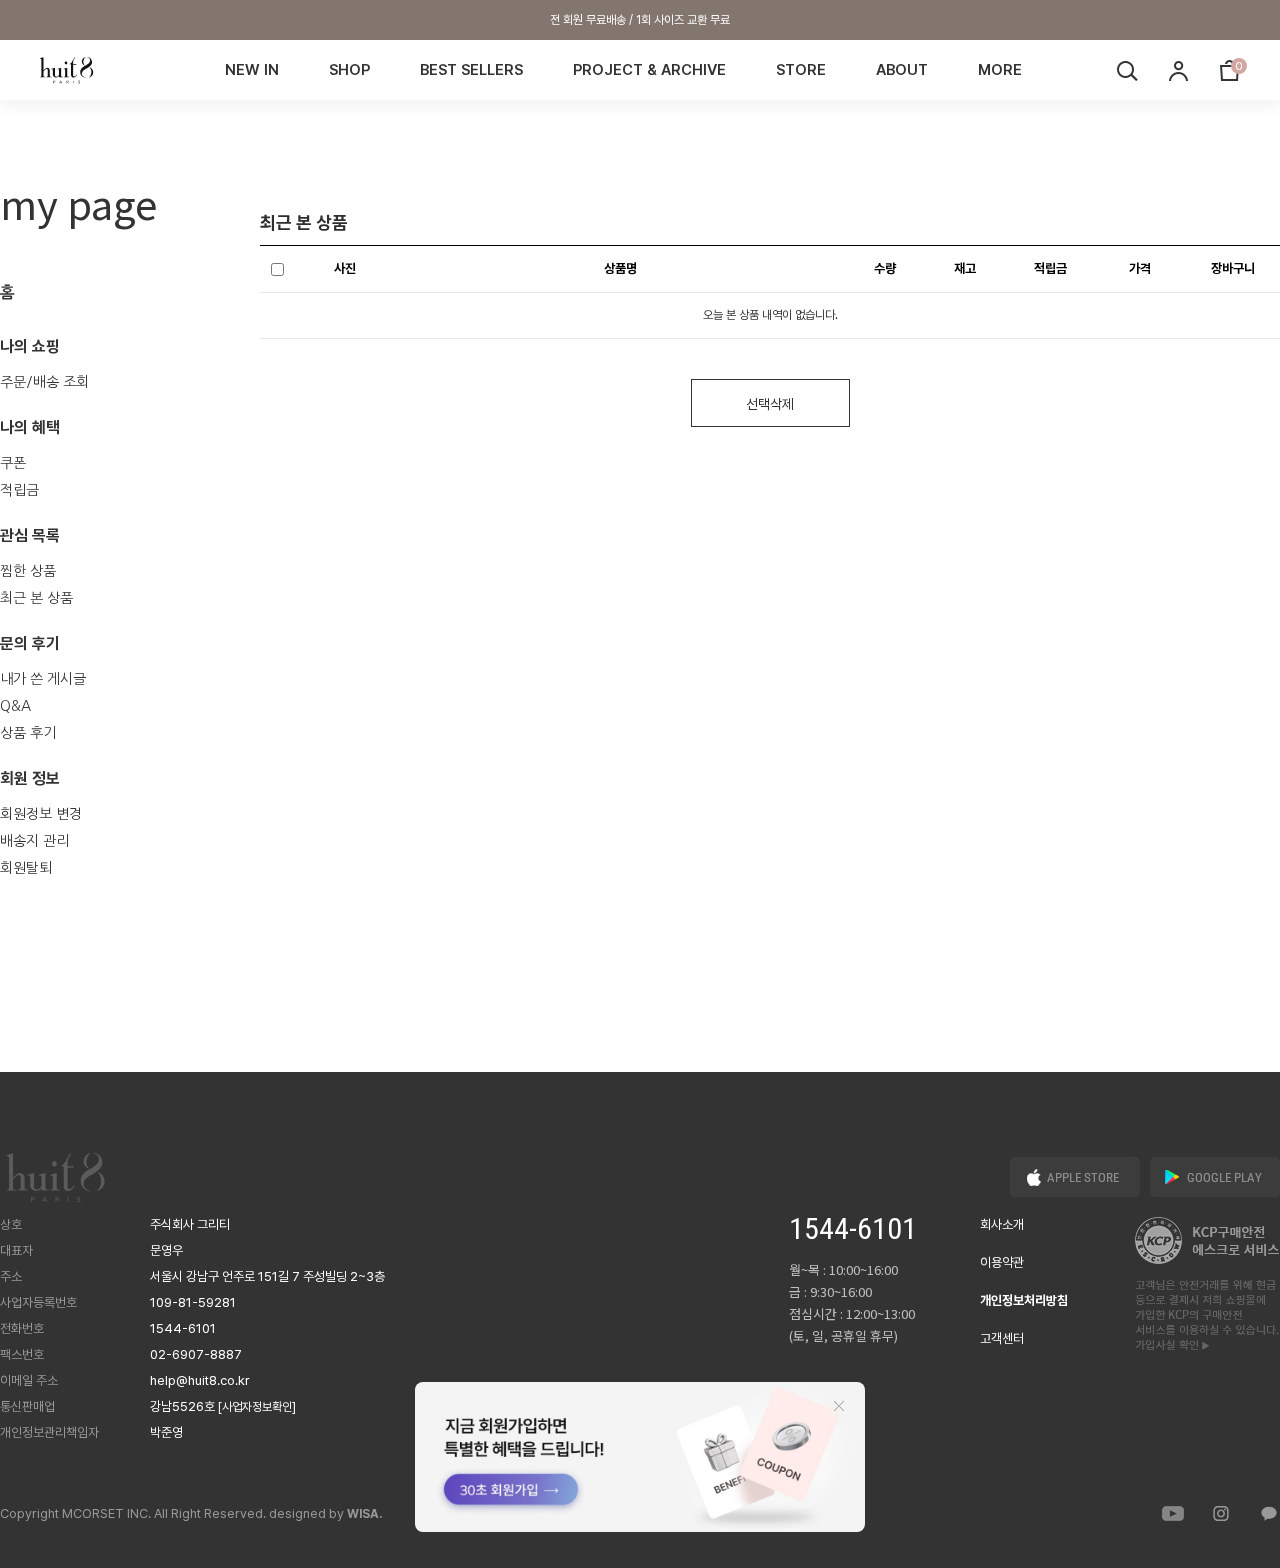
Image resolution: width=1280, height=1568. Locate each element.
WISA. (364, 1514)
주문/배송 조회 (44, 382)
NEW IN (252, 70)
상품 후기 (28, 733)
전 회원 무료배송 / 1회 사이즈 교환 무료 (640, 20)
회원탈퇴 (26, 868)
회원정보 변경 (41, 814)
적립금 (19, 490)
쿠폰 (13, 463)
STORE (801, 70)
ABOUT (902, 70)
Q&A (15, 706)
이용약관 (1002, 1262)
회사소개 (1002, 1224)
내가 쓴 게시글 (43, 679)
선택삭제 (770, 404)
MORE (1000, 70)
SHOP (349, 70)
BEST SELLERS (471, 70)
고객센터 (1002, 1338)
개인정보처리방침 (1024, 1300)
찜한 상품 (28, 571)
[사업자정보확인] (257, 1407)
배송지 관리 (34, 841)
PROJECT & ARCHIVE (649, 70)
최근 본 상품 (36, 598)
